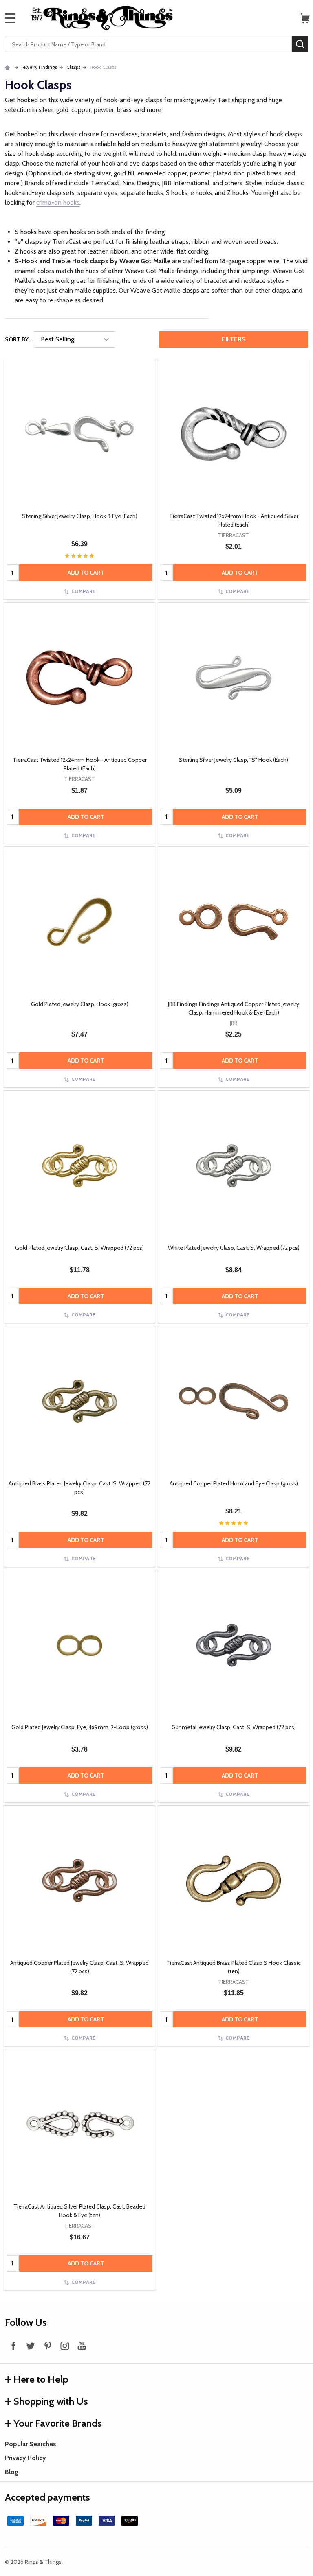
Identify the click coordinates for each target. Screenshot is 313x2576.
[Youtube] (82, 2346)
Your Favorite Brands (58, 2423)
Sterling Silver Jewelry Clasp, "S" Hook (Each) (234, 760)
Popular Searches (31, 2444)
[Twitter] (31, 2346)
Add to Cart (86, 573)
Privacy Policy (25, 2458)
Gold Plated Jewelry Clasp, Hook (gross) (80, 1004)
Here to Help (41, 2379)
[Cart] (304, 18)
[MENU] (10, 18)
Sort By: (17, 339)
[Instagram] (65, 2346)
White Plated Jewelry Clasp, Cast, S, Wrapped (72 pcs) (234, 1248)
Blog (12, 2472)
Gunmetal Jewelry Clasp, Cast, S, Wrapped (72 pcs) (234, 1727)
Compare (83, 591)
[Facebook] (13, 2346)
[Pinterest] (48, 2346)
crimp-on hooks (58, 202)
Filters (234, 339)
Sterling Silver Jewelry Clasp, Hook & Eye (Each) (80, 516)
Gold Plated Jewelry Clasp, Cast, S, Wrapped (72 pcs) (79, 1248)
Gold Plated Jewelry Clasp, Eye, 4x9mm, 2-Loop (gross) (80, 1727)
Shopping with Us (51, 2401)
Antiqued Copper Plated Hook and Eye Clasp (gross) (234, 1483)
